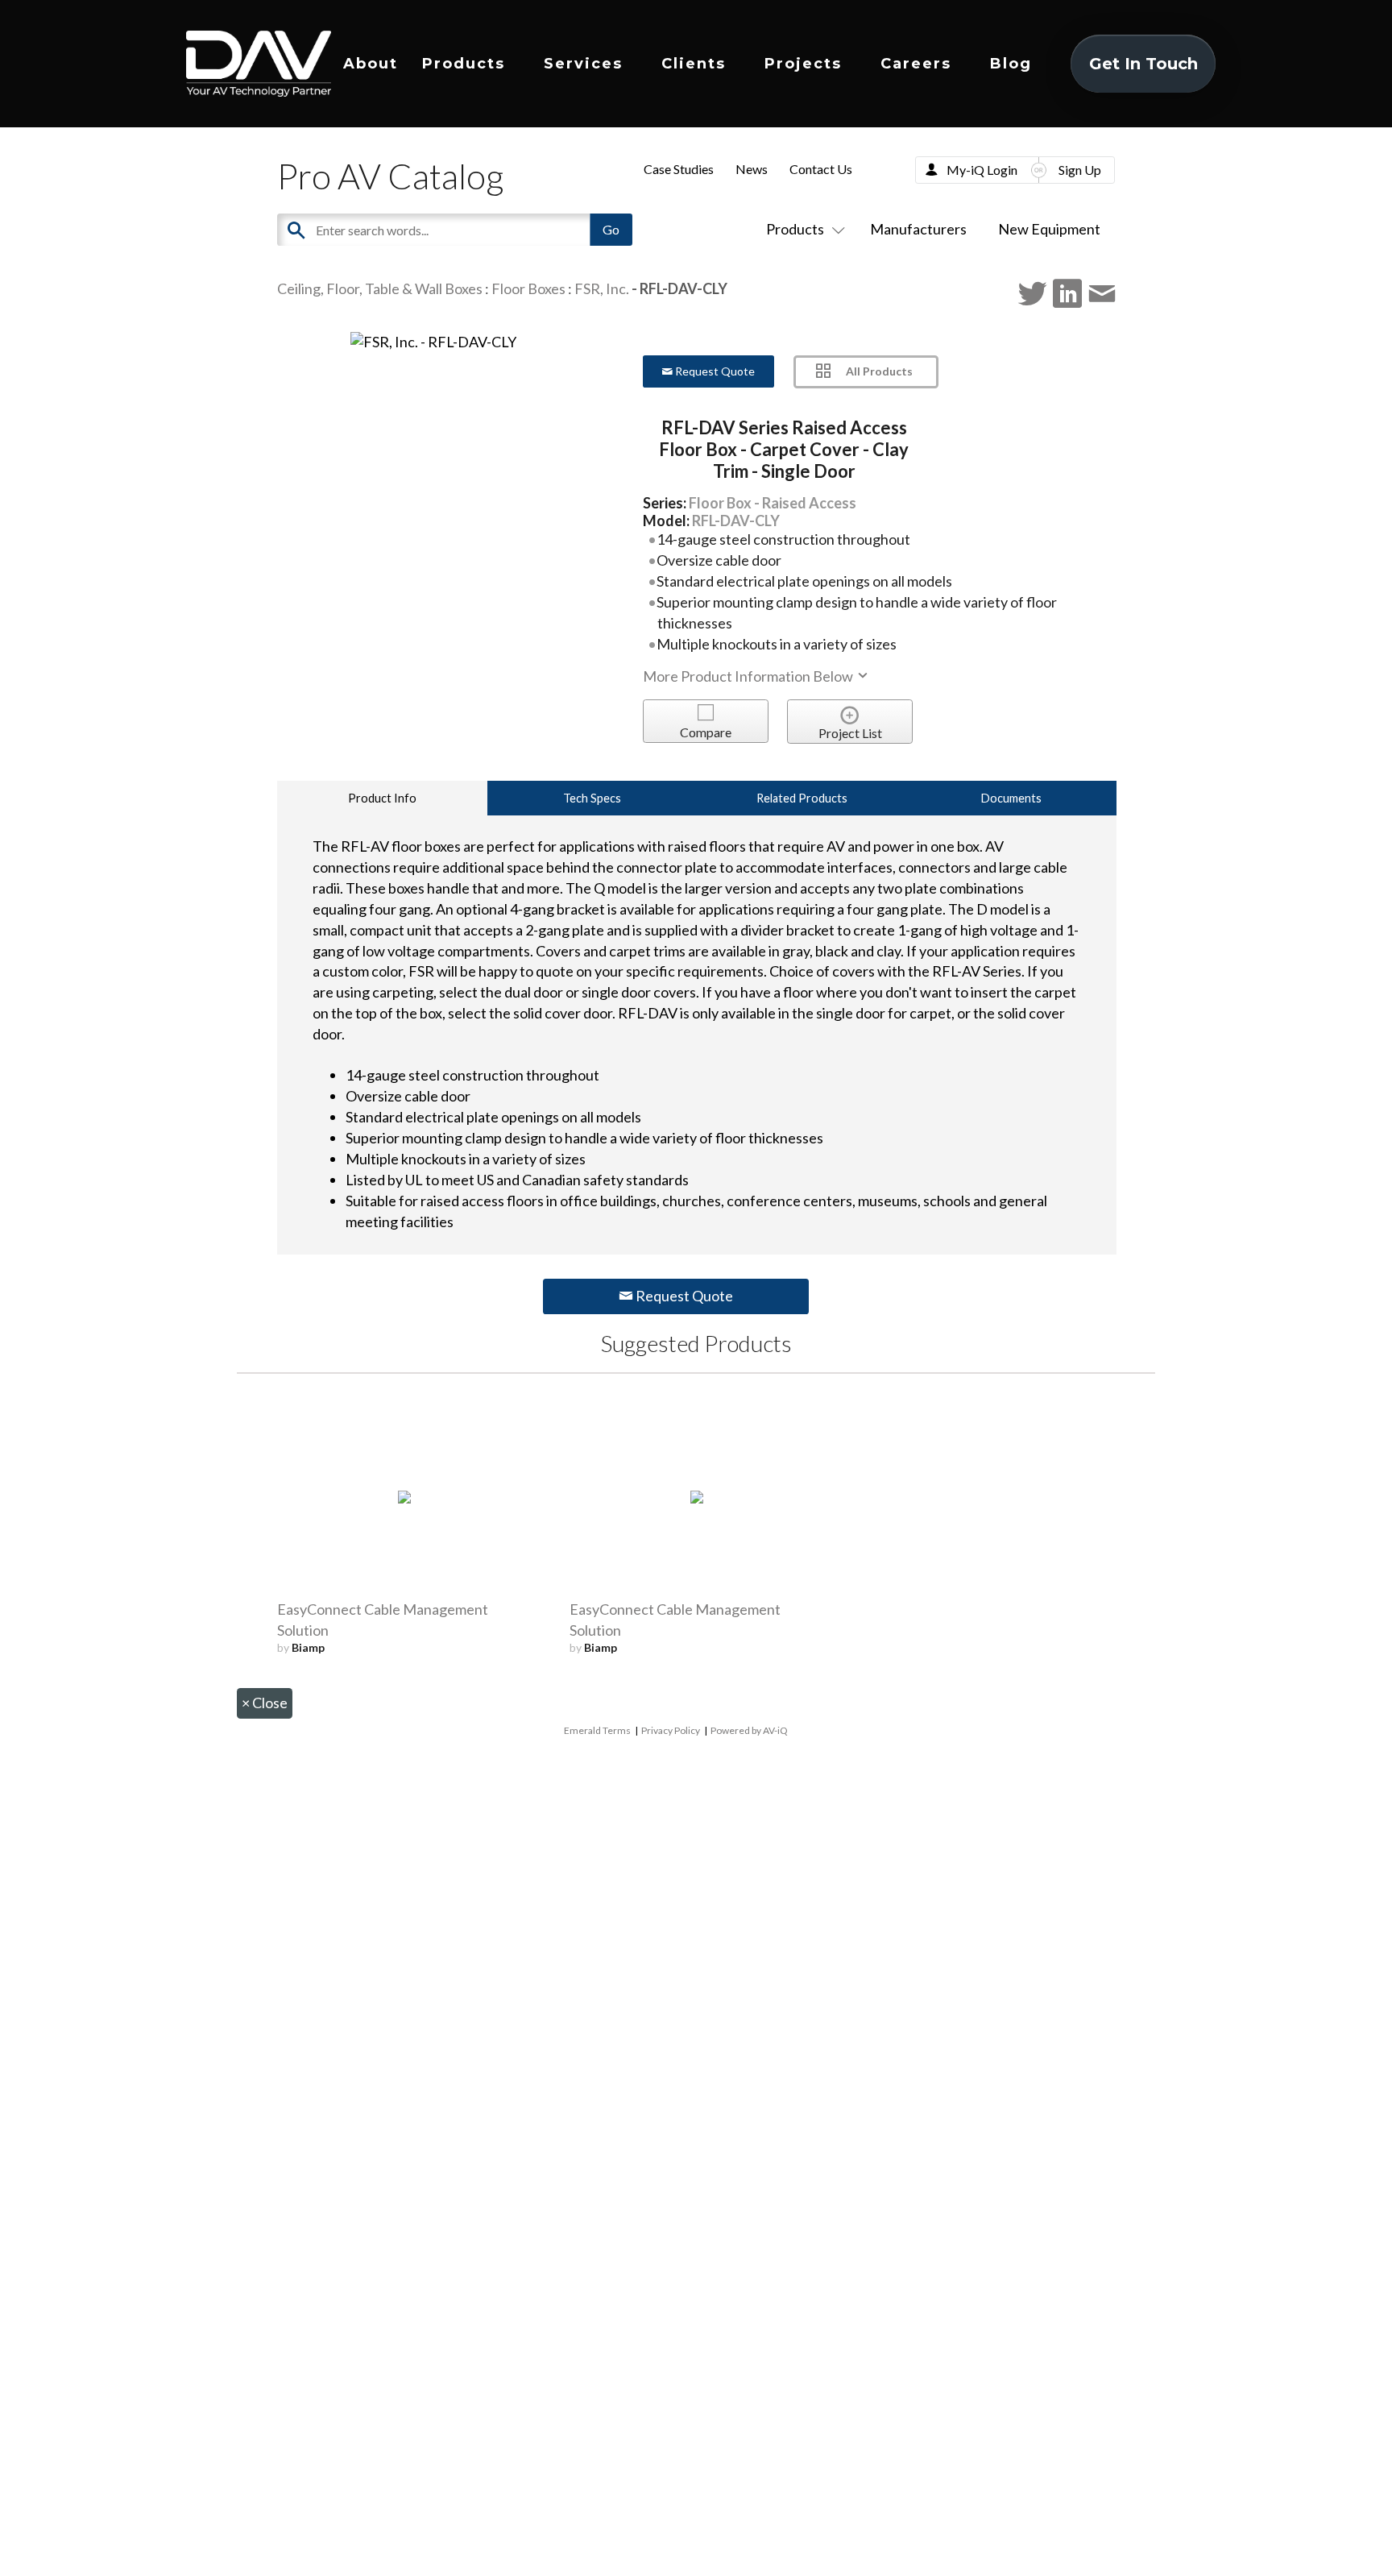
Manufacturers (918, 229)
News (752, 169)
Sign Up (1080, 170)
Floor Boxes (528, 288)
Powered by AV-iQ (749, 1730)
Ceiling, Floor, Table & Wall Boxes (380, 288)
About (371, 64)
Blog (1011, 64)
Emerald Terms (597, 1730)
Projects (803, 64)
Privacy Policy (671, 1730)
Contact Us (821, 169)
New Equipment (1049, 229)
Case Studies (679, 169)
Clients (694, 64)
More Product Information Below (749, 676)
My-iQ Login (982, 170)
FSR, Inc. (602, 288)
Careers (916, 64)
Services (583, 64)
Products (464, 64)
